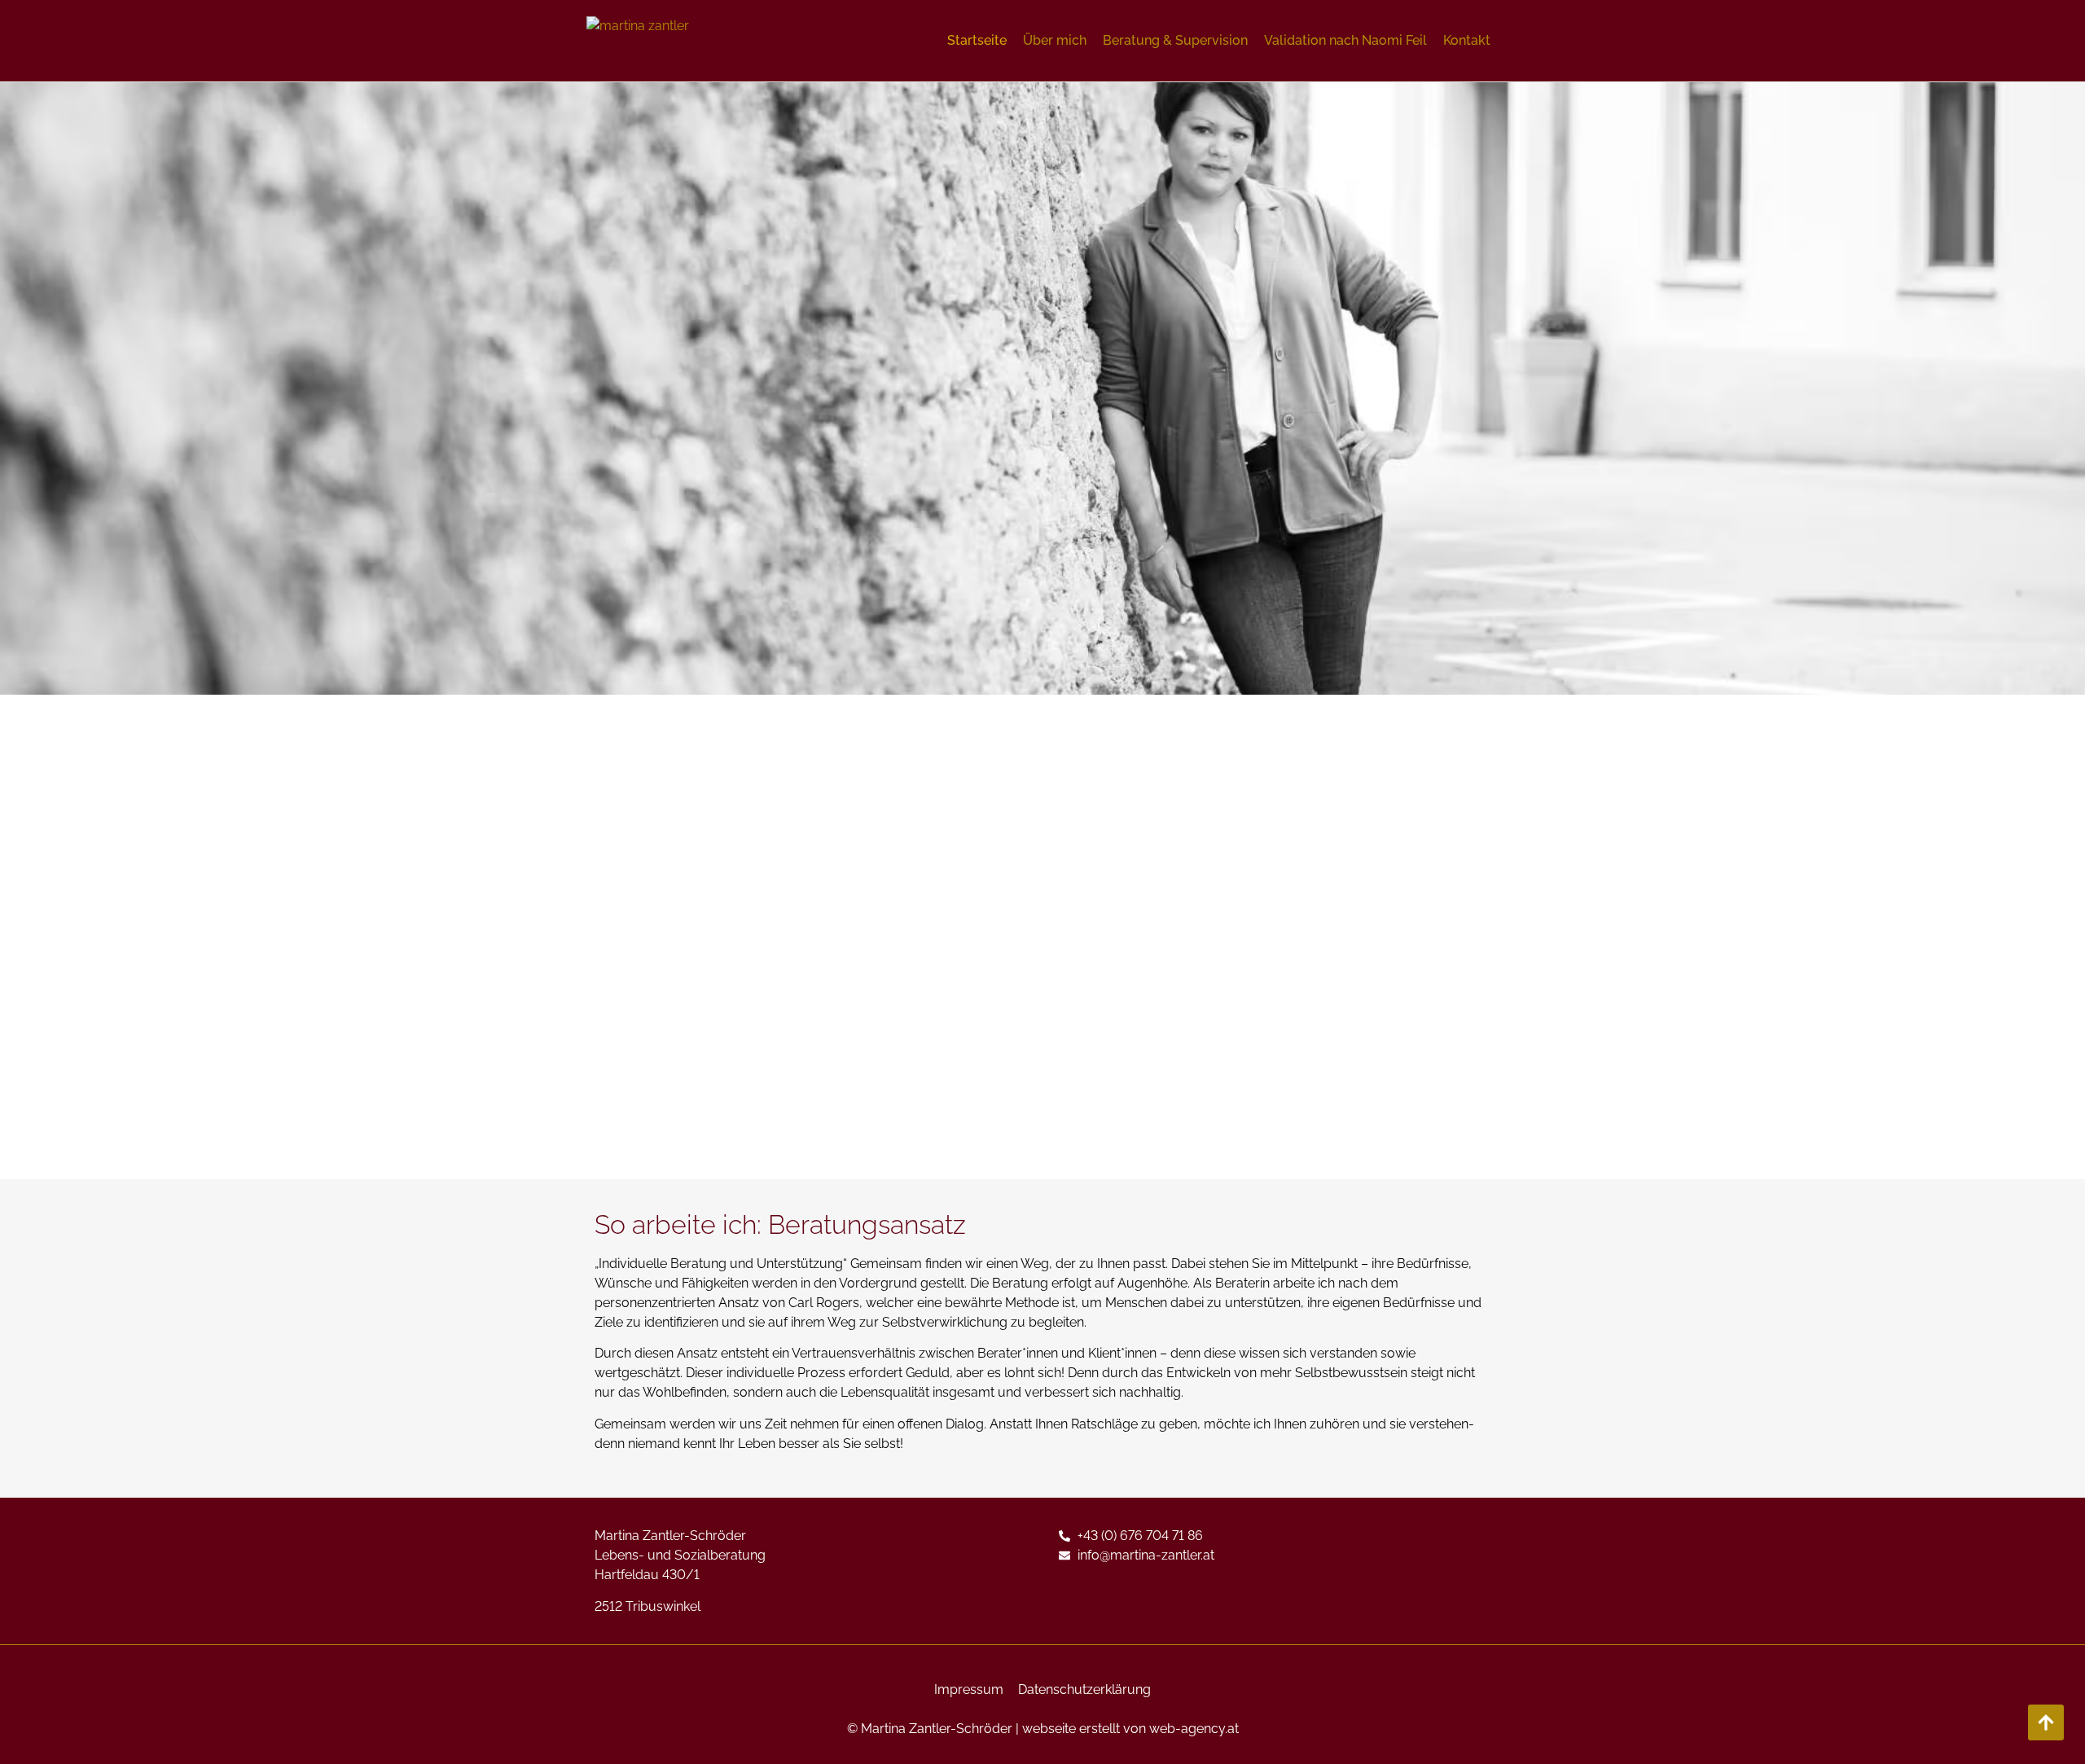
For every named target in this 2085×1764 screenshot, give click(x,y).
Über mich (1055, 40)
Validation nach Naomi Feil (1345, 40)
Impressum (969, 1689)
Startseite (977, 40)
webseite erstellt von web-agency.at (1130, 1729)
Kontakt (1467, 40)
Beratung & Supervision (1175, 40)
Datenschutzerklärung (1084, 1689)
